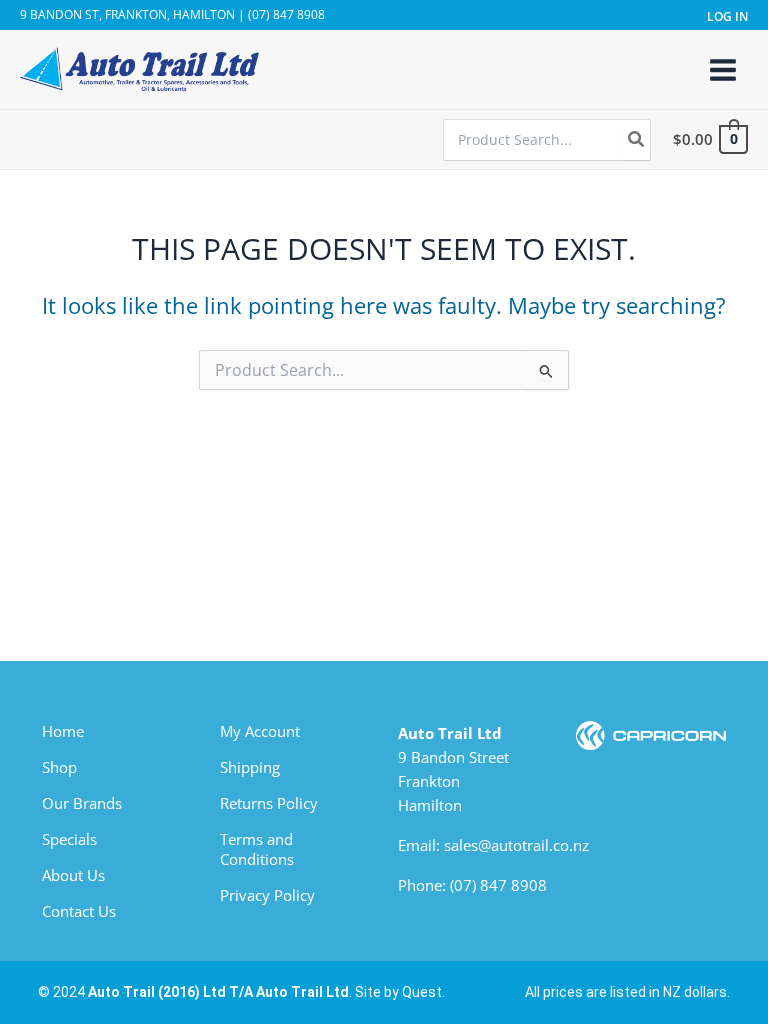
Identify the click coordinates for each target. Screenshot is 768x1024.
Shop (59, 767)
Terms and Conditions (257, 849)
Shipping (250, 767)
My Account (260, 731)
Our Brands (82, 803)
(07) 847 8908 (498, 885)
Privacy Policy (267, 895)
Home (63, 731)
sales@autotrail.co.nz (516, 845)
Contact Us (79, 911)
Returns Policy (269, 803)
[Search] (637, 140)
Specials (69, 839)
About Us (73, 875)
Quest (422, 992)
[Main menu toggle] (723, 69)
